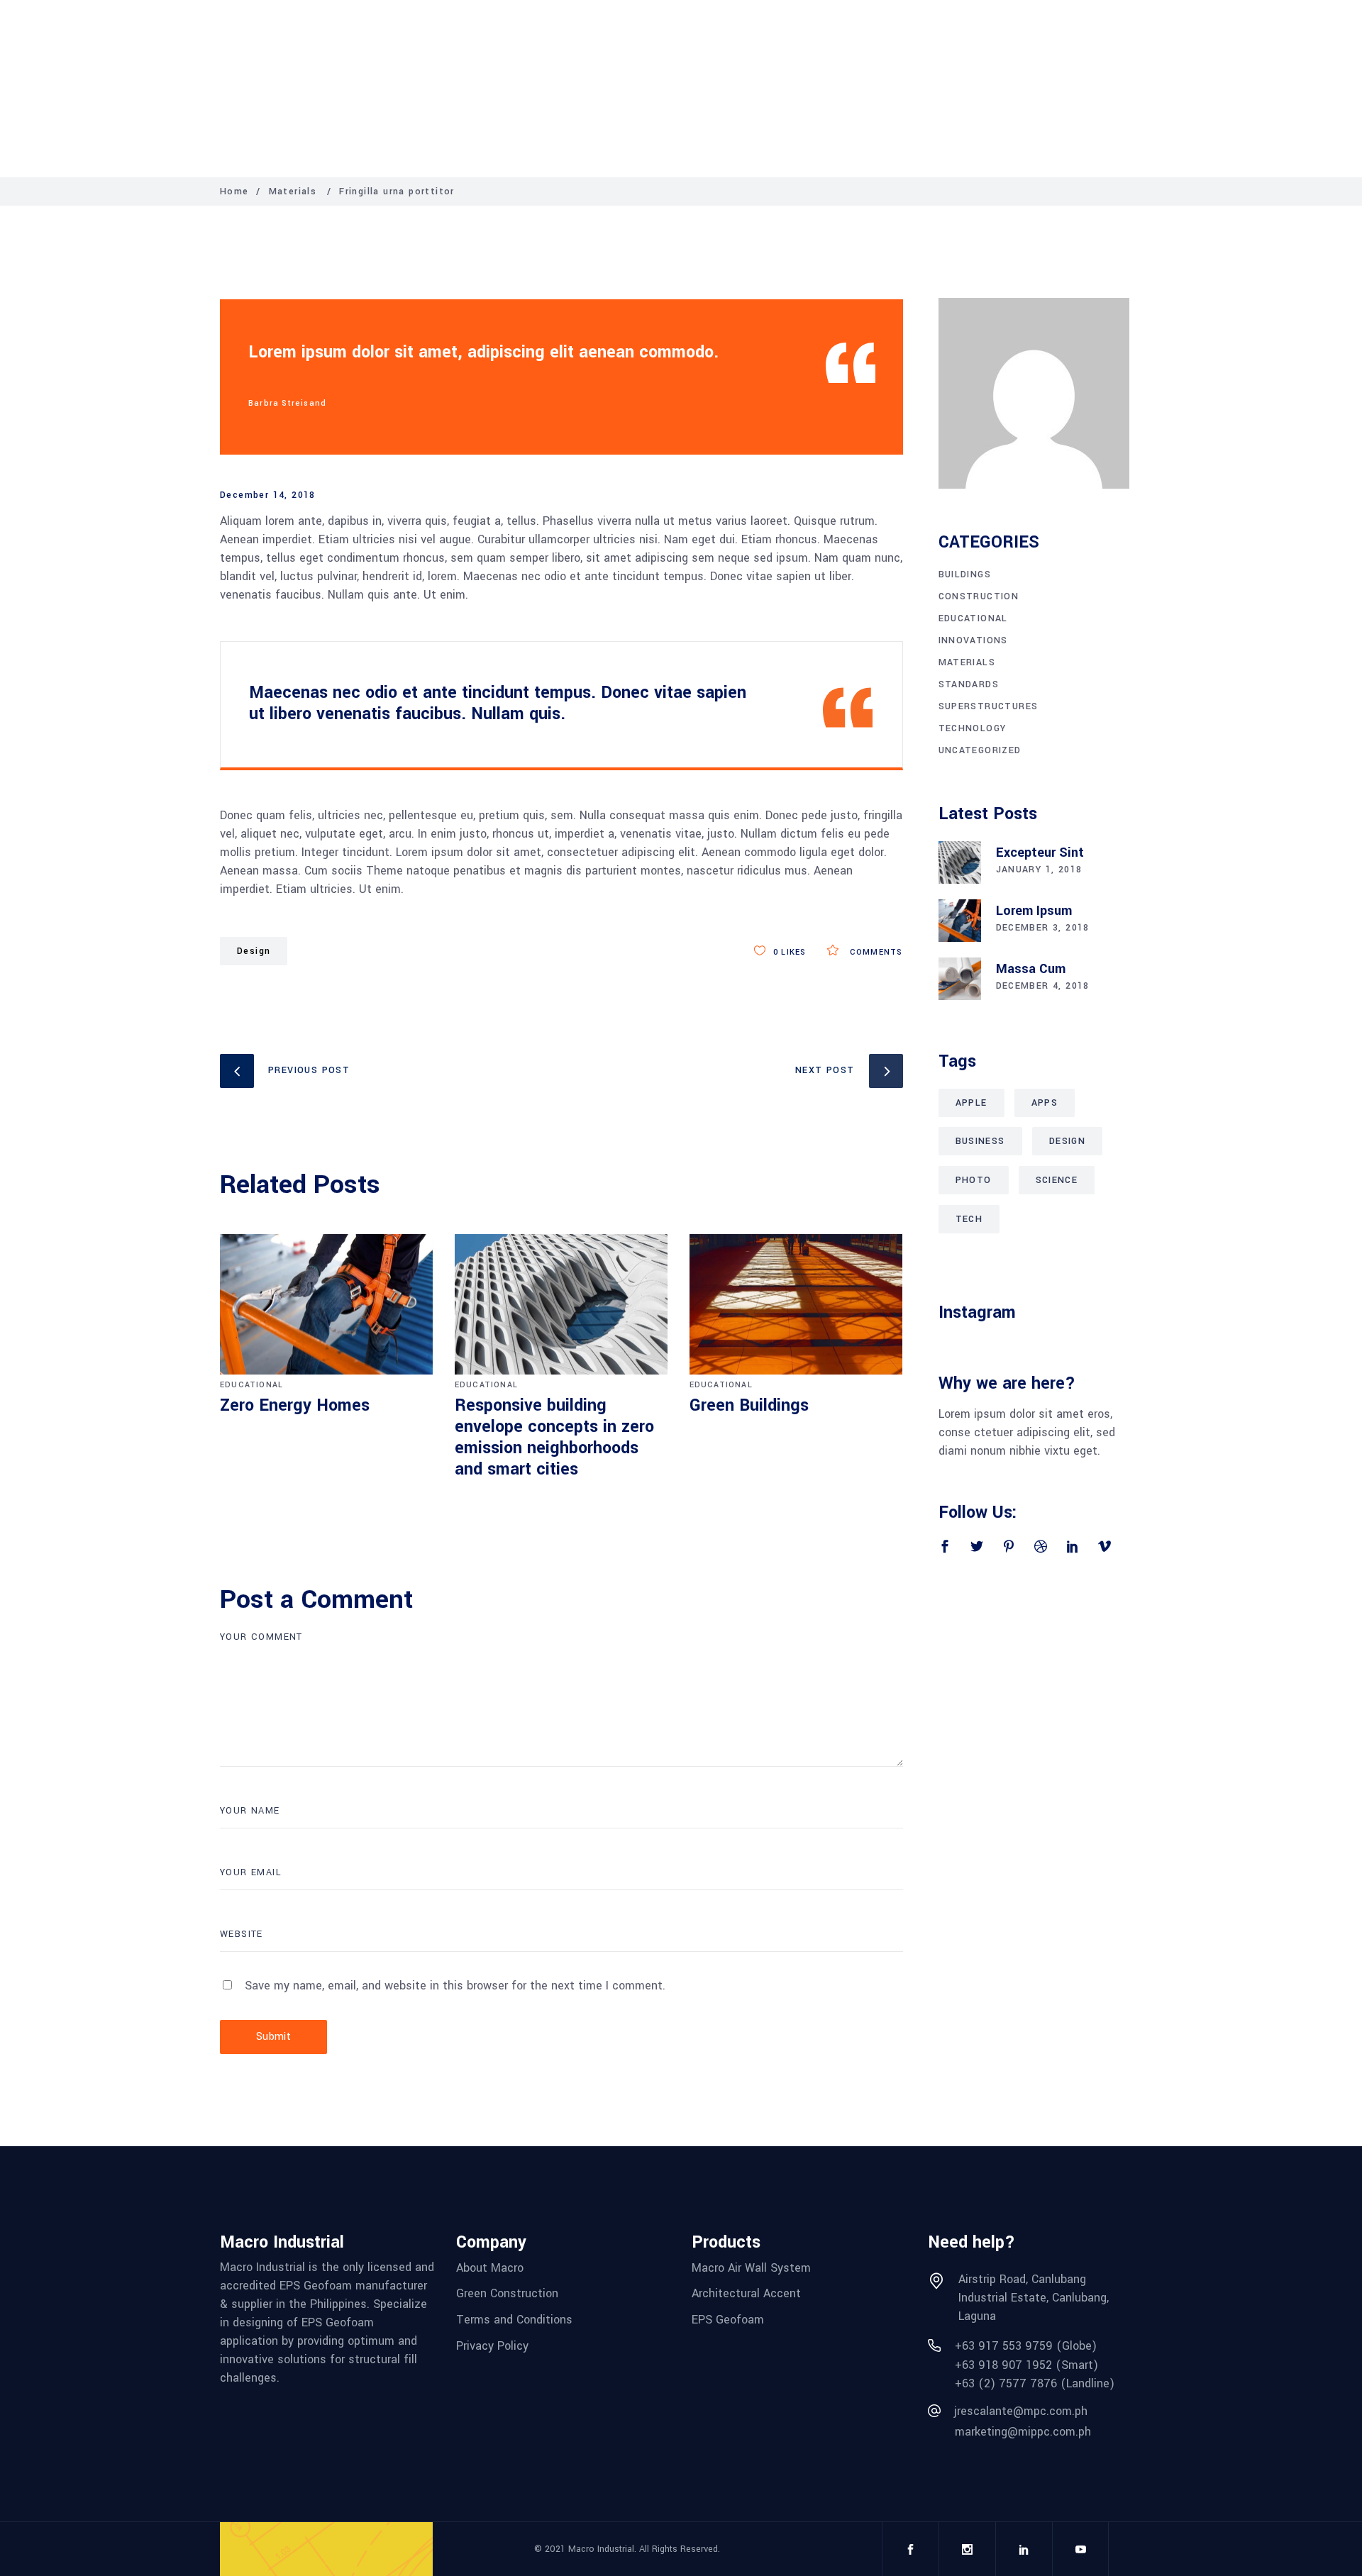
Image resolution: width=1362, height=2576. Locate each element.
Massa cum (1031, 969)
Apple (971, 1103)
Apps (1045, 1103)
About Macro (490, 2267)
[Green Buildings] (796, 1305)
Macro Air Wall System (751, 2267)
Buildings (965, 574)
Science (1057, 1180)
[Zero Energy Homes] (327, 1305)
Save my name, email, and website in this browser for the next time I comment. (455, 1986)
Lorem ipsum (1034, 911)
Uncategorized (980, 750)
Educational (251, 1385)
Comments (875, 952)
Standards (969, 684)
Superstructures (989, 706)
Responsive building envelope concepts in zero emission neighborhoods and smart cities (554, 1437)
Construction (979, 596)
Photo (974, 1180)
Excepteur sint (1040, 853)
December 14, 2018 (268, 495)
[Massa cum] (960, 979)
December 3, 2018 (1043, 928)
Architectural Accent (746, 2293)
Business (980, 1141)
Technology (973, 728)
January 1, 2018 (1039, 870)
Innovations (973, 640)
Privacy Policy (492, 2346)
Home (234, 191)
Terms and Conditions (514, 2320)
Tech (969, 1219)
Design (254, 951)
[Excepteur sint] (960, 862)
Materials (293, 191)
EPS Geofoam (728, 2320)
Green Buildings (749, 1405)
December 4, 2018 (1043, 986)
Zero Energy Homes (295, 1405)
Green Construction (507, 2293)
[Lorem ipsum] (960, 921)
